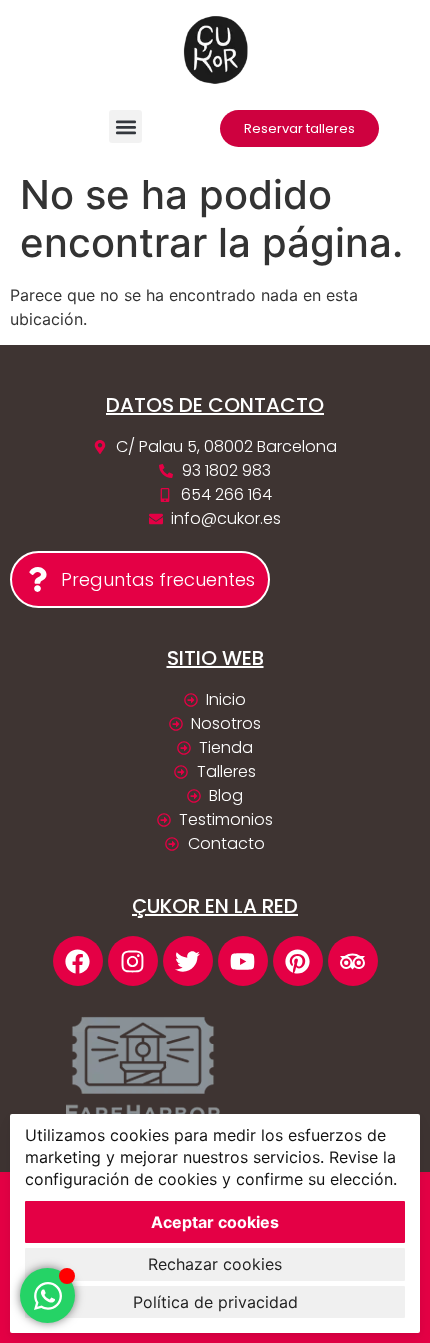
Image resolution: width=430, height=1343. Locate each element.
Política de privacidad (215, 1302)
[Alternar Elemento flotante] (47, 1295)
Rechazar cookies (215, 1264)
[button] (125, 126)
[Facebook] (78, 961)
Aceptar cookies (215, 1222)
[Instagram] (133, 961)
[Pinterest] (298, 961)
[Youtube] (243, 961)
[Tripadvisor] (353, 961)
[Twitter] (188, 961)
